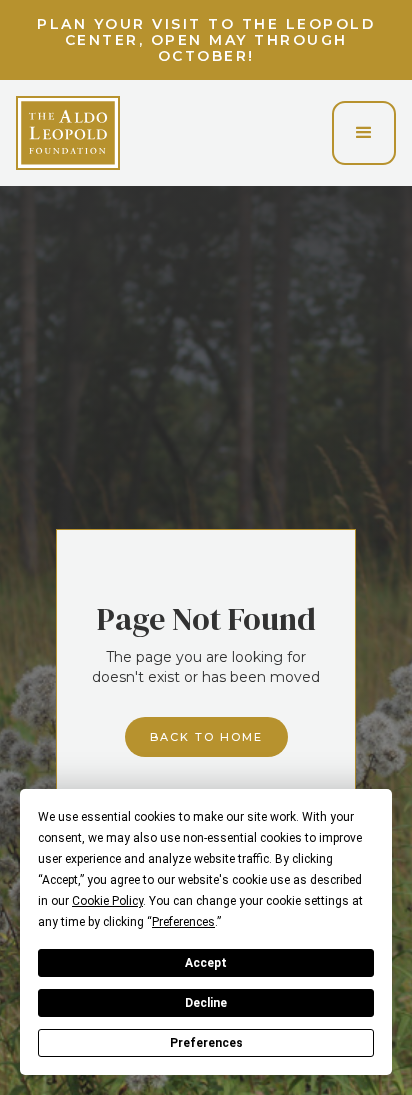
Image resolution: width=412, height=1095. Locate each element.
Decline (206, 1003)
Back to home (206, 737)
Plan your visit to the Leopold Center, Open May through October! (206, 40)
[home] (68, 133)
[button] (364, 133)
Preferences (206, 1043)
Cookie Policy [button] (107, 901)
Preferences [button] (183, 922)
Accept (206, 963)
